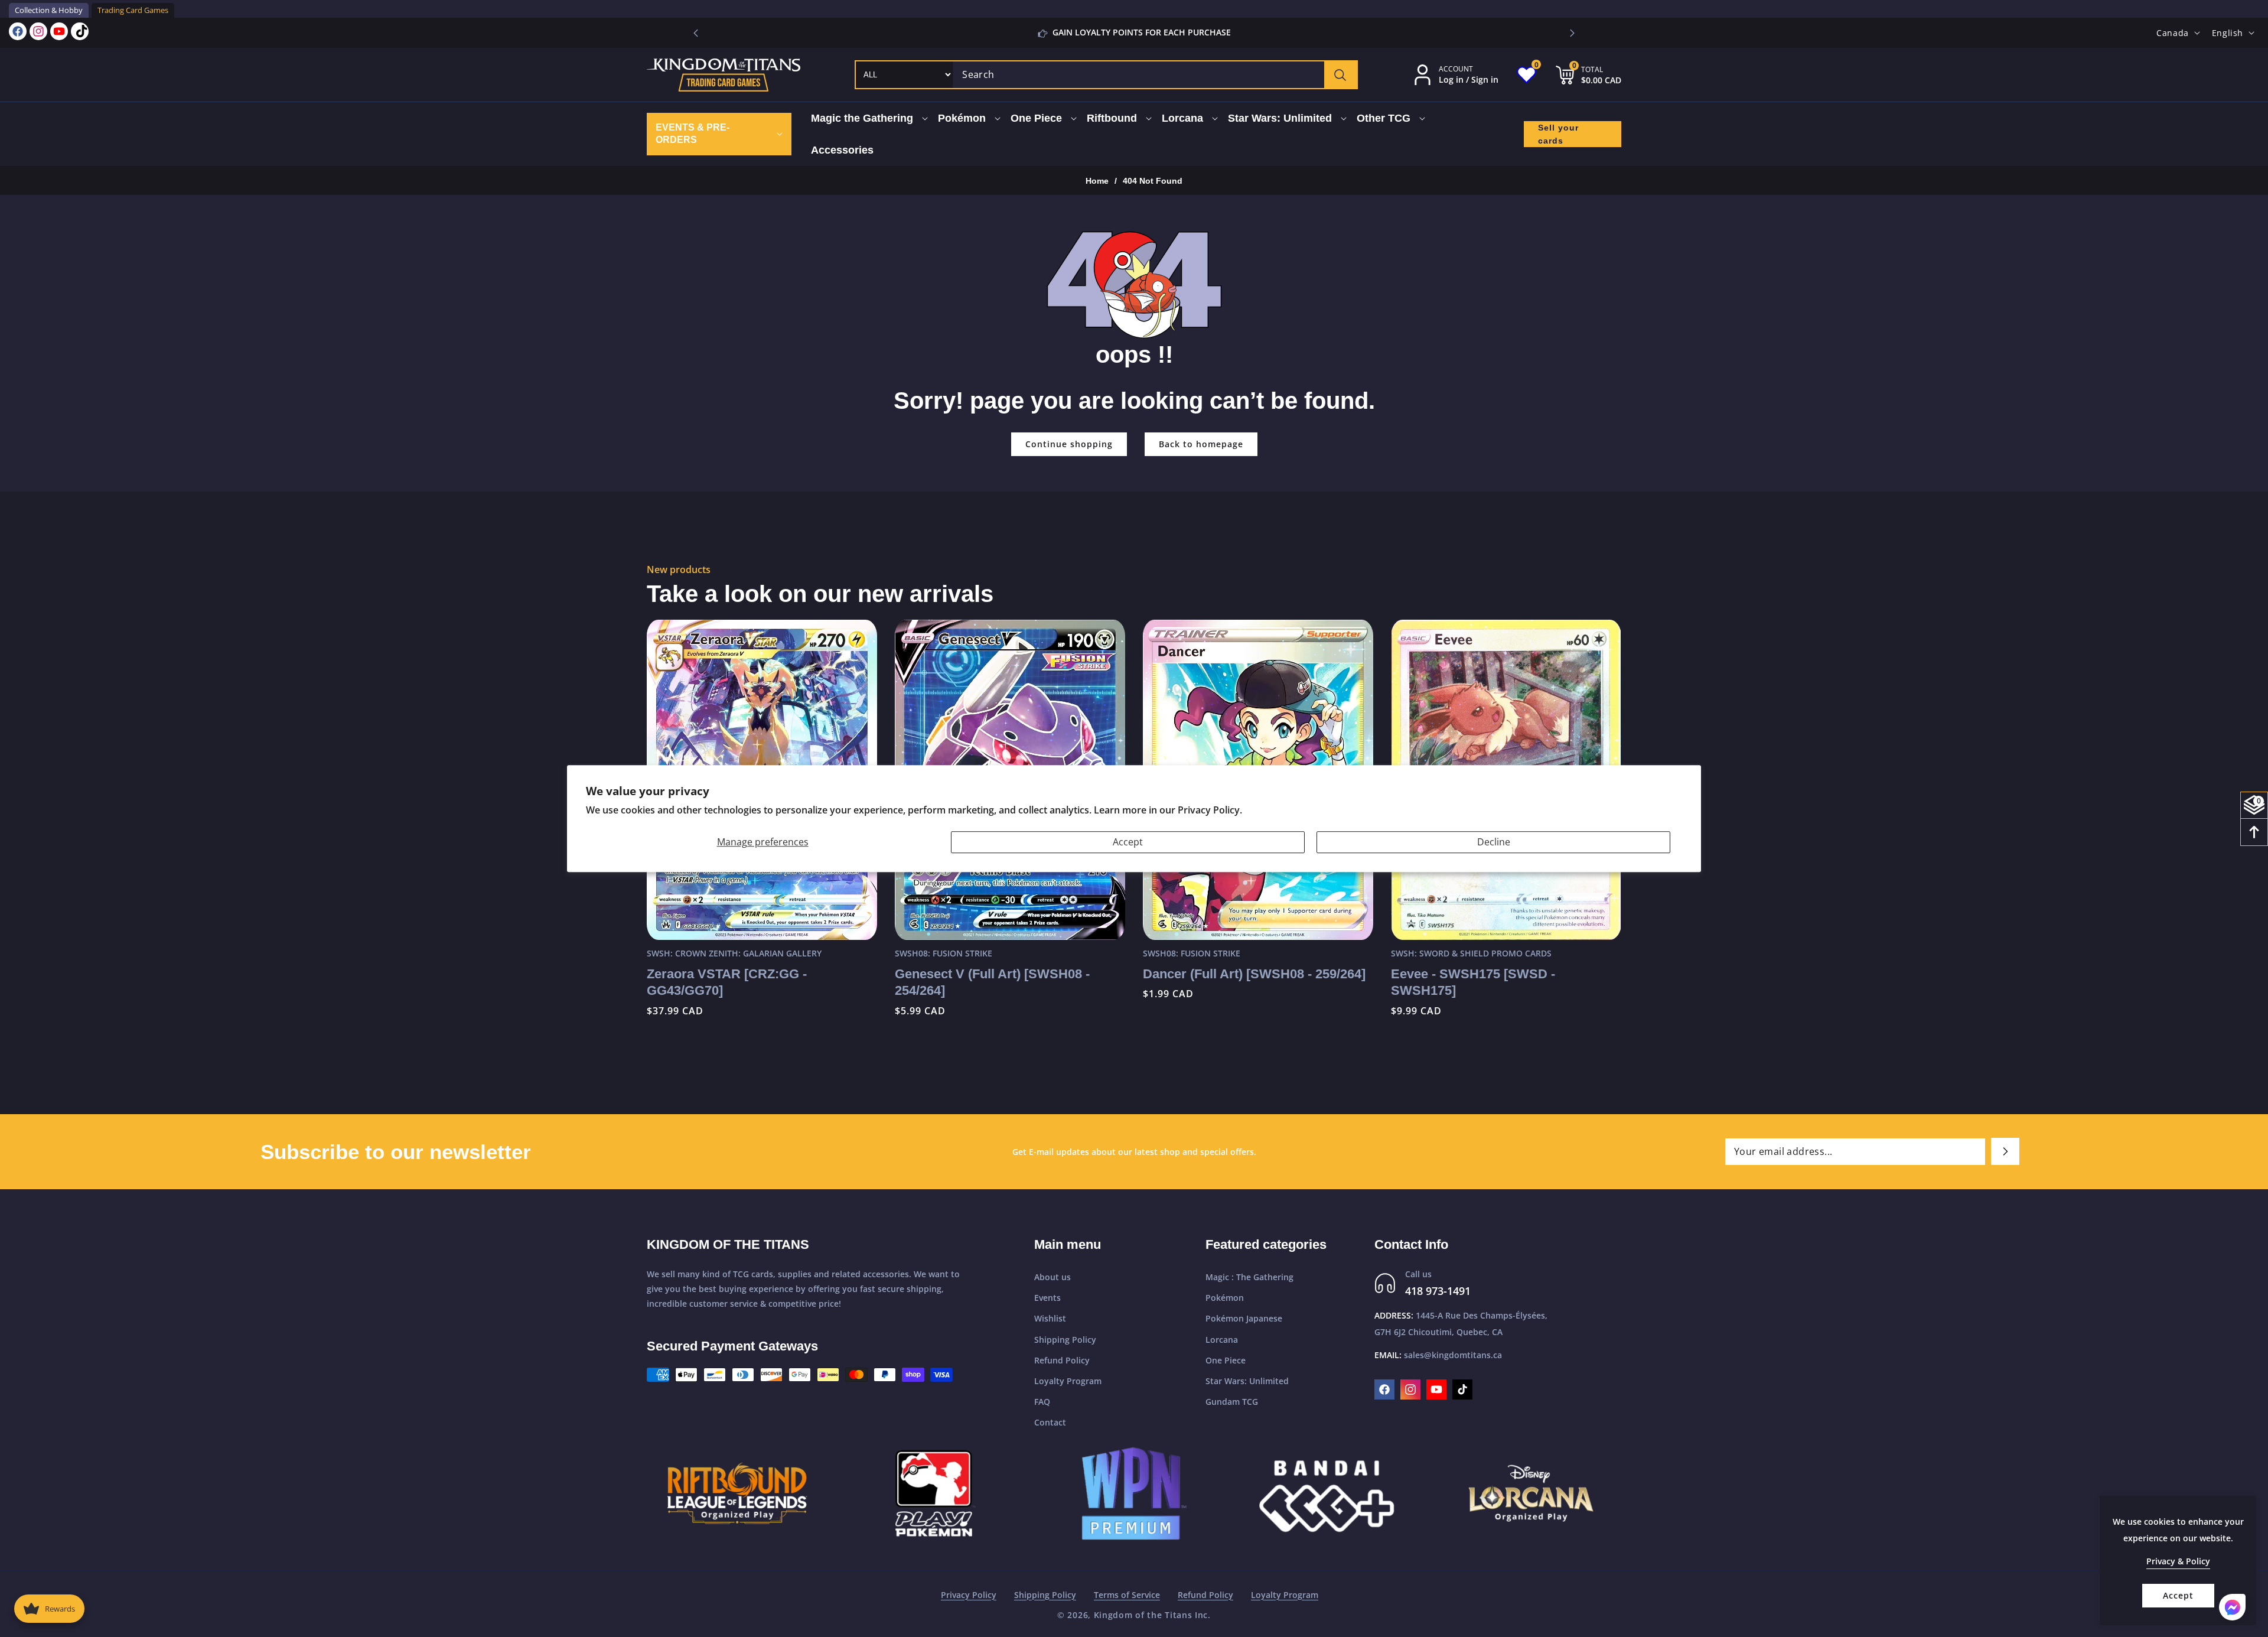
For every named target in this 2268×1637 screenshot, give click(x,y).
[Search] (1340, 75)
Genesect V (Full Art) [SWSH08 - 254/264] (992, 982)
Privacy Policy (969, 1595)
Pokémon (1225, 1298)
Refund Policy (1062, 1360)
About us (1052, 1277)
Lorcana (1222, 1340)
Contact (1050, 1422)
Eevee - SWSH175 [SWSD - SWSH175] (1473, 982)
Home (1097, 181)
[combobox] (1155, 75)
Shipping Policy (1065, 1340)
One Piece (1226, 1360)
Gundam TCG (1232, 1402)
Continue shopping (1069, 444)
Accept (1128, 842)
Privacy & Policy (2178, 1561)
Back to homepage (1201, 444)
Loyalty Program (1068, 1381)
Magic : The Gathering (1249, 1277)
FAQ (1042, 1402)
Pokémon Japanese (1244, 1318)
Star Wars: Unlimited (1247, 1381)
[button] (1572, 33)
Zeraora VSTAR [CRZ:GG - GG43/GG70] (727, 982)
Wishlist (1050, 1318)
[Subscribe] (2005, 1151)
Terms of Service (1127, 1595)
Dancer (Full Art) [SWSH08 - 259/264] (1254, 974)
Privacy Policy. (1210, 810)
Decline (1494, 842)
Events (1047, 1298)
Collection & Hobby (49, 10)
